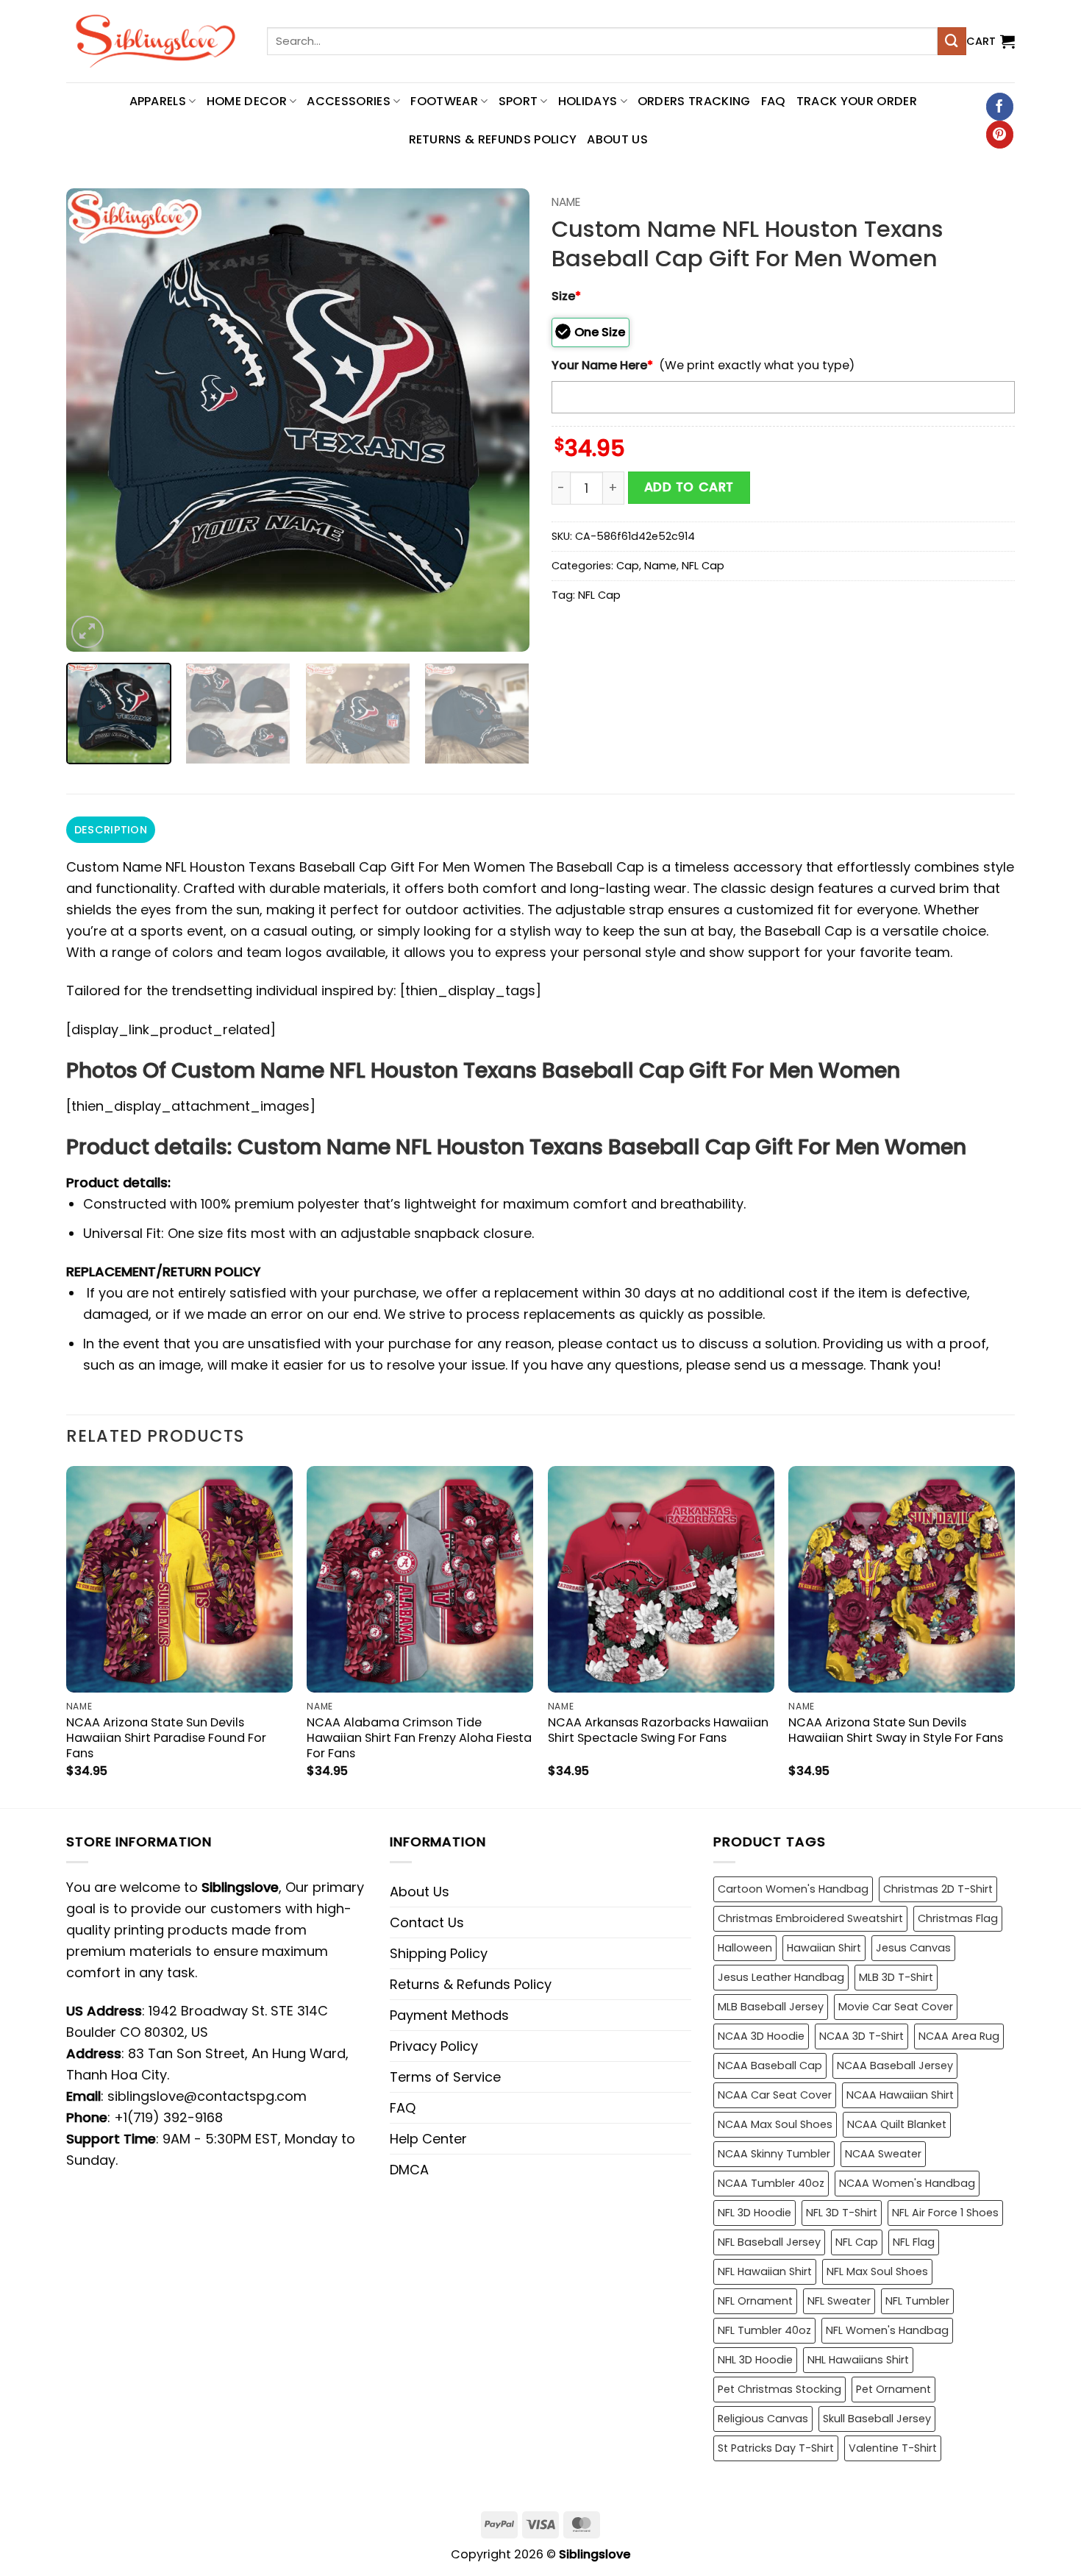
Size (566, 296)
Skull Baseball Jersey (877, 2419)
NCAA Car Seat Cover (775, 2095)
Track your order (857, 101)
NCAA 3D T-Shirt (861, 2036)
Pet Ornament (893, 2389)
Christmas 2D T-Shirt (938, 1889)
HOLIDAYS (588, 101)
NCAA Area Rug (959, 2036)
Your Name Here (602, 365)
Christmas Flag (958, 1918)
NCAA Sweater (883, 2154)
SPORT (518, 101)
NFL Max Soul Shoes (877, 2271)
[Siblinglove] (156, 41)
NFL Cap (703, 566)
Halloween (745, 1948)
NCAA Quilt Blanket (897, 2124)
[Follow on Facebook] (1000, 107)
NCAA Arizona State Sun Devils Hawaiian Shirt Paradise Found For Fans (166, 1738)
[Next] (502, 420)
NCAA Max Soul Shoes (775, 2124)
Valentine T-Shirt (893, 2448)
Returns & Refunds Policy (493, 139)
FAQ (774, 101)
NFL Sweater (839, 2301)
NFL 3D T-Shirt (842, 2213)
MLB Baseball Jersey (771, 2007)
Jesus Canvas (913, 1948)
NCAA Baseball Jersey (895, 2066)
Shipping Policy (439, 1953)
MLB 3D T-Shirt (896, 1977)
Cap (628, 566)
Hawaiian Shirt (824, 1948)
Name (566, 202)
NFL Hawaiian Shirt (765, 2271)
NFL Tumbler (917, 2301)
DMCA (409, 2170)
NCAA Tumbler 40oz (771, 2183)
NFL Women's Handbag (887, 2330)
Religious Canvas (763, 2419)
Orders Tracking (694, 101)
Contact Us (427, 1922)
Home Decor (247, 101)
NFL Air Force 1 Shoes (945, 2213)
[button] (991, 41)
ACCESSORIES (349, 101)
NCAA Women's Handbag (907, 2183)
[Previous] (94, 420)
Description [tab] (111, 830)
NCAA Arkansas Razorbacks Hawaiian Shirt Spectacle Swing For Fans (658, 1730)
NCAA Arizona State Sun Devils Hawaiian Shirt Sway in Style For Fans (896, 1730)
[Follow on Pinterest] (1000, 135)
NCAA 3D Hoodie (761, 2036)
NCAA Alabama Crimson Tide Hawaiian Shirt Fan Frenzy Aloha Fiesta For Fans (419, 1738)
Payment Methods (449, 2015)
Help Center (428, 2139)
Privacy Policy (434, 2046)
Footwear (444, 101)
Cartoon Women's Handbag (793, 1889)
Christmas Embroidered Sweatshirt (810, 1918)
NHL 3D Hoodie (755, 2360)
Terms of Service (445, 2077)
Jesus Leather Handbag (781, 1977)
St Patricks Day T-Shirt (776, 2448)
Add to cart (689, 487)
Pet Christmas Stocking (779, 2389)
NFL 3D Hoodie (754, 2213)
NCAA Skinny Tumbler (774, 2154)
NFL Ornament (755, 2301)
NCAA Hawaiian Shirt (900, 2095)
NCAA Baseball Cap (770, 2066)
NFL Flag (914, 2242)
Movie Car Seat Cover (896, 2007)
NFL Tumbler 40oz (764, 2330)
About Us (617, 139)
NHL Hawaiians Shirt (858, 2360)
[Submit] (952, 41)
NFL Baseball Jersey (769, 2242)
